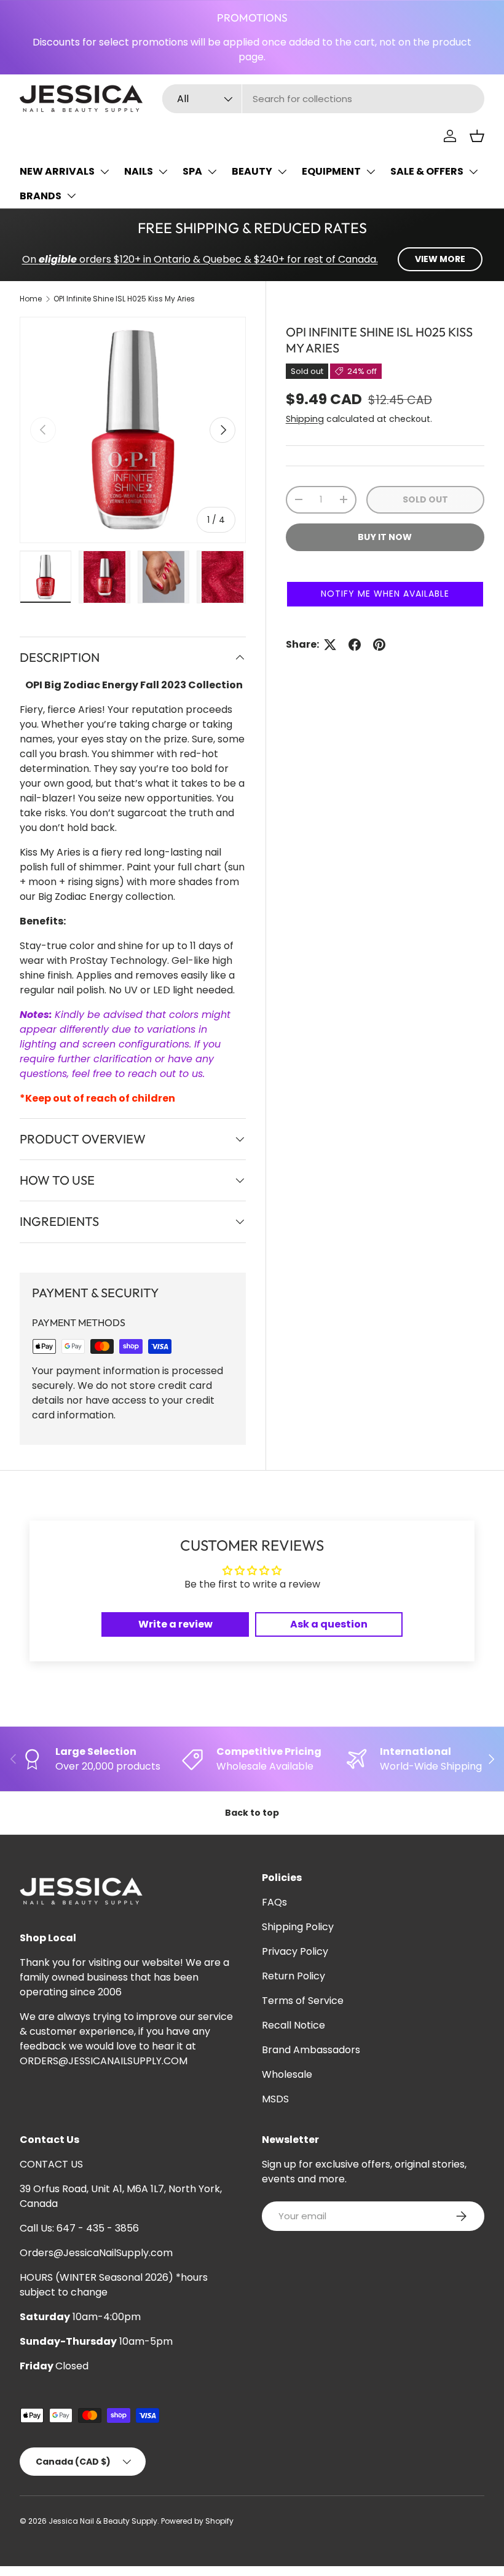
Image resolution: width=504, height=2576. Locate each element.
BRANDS (41, 196)
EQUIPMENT (331, 171)
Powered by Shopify (197, 2521)
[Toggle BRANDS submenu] (71, 196)
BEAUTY (252, 171)
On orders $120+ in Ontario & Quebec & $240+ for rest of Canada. (200, 259)
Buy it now (385, 537)
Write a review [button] (175, 1624)
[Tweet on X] (330, 645)
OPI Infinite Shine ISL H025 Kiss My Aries (124, 299)
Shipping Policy (298, 1927)
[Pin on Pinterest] (379, 645)
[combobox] (323, 99)
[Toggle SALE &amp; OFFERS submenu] (473, 172)
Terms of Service (303, 2001)
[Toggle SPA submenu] (212, 172)
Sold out (425, 499)
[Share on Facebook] (355, 645)
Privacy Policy (295, 1951)
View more (440, 259)
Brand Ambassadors (311, 2050)
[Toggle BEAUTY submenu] (282, 172)
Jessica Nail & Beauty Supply (103, 2521)
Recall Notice (293, 2025)
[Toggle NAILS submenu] (163, 172)
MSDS (275, 2099)
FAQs (274, 1902)
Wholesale (287, 2074)
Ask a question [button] (329, 1624)
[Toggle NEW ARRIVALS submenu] (104, 172)
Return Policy (293, 1976)
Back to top (252, 1813)
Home (31, 299)
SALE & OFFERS (427, 171)
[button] (477, 136)
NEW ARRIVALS (57, 171)
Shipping (305, 419)
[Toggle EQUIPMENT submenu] (371, 172)
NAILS (139, 171)
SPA (192, 171)
